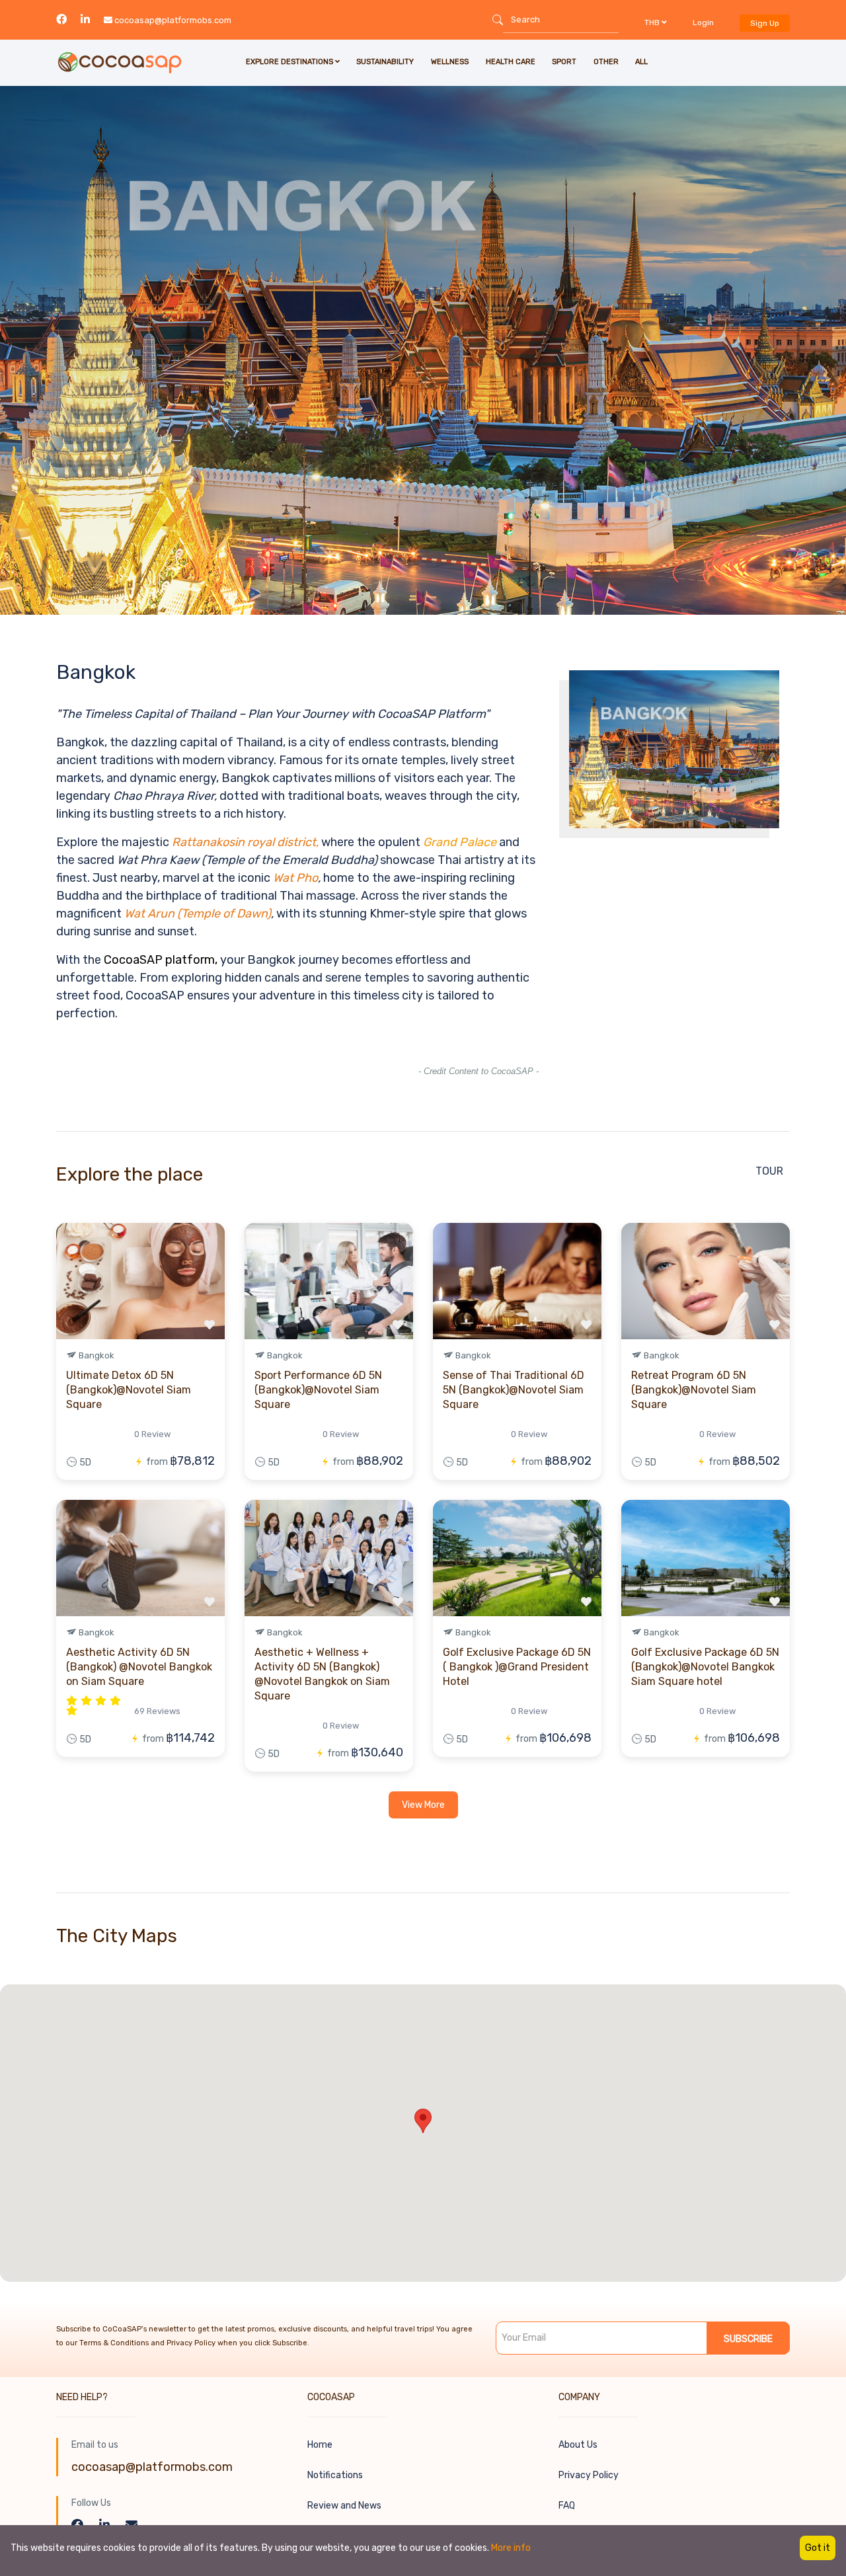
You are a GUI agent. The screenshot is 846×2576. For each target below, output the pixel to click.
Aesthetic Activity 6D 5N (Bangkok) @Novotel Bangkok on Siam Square (139, 1667)
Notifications (335, 2475)
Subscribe (748, 2339)
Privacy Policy (589, 2475)
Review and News (344, 2506)
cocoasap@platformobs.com (173, 20)
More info (511, 2548)
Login (703, 22)
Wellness (450, 62)
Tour (769, 1171)
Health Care (511, 62)
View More (423, 1805)
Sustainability (385, 62)
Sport (564, 62)
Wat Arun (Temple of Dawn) (198, 914)
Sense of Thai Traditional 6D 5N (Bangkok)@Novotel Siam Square (514, 1390)
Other (606, 62)
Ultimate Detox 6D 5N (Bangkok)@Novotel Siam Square (129, 1390)
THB (653, 22)
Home (320, 2445)
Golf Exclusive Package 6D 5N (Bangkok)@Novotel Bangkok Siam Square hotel (705, 1667)
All (641, 62)
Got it (818, 2548)
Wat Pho (295, 878)
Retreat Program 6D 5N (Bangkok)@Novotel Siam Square (694, 1390)
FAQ (567, 2506)
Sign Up (765, 23)
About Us (578, 2445)
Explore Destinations (290, 62)
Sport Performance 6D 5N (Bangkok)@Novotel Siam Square (318, 1390)
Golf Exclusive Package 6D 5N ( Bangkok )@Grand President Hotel (517, 1667)
